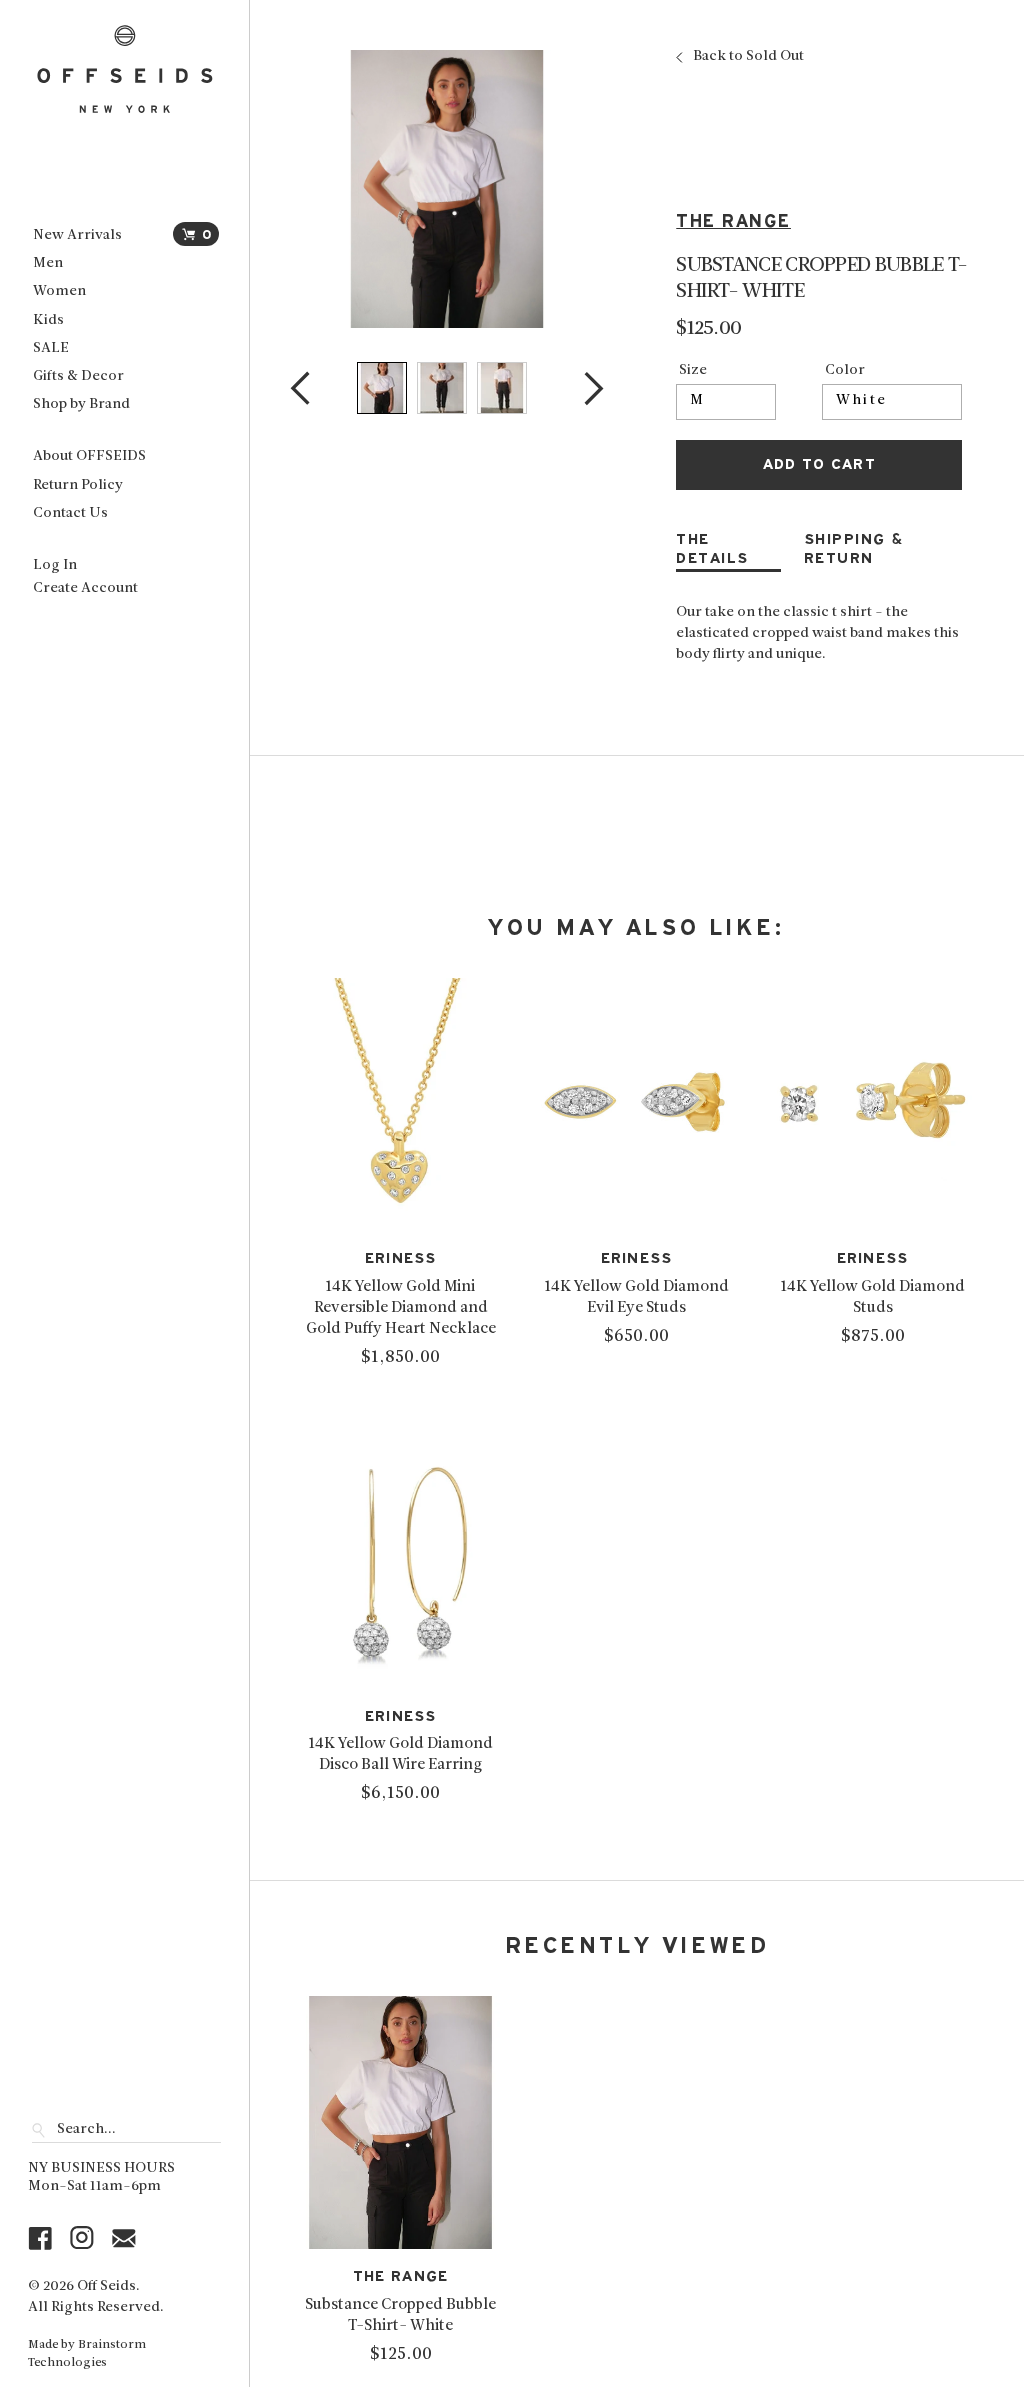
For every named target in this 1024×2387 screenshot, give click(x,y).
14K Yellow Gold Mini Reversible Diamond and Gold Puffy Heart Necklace (401, 1308)
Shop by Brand (81, 404)
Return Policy (78, 485)
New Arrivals (77, 235)
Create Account (85, 588)
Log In (55, 565)
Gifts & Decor (78, 376)
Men (48, 263)
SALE (51, 348)
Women (59, 291)
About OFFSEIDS (89, 456)
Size (693, 371)
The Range (733, 221)
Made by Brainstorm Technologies (87, 2354)
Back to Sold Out (748, 57)
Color (845, 371)
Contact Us (70, 513)
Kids (48, 320)
